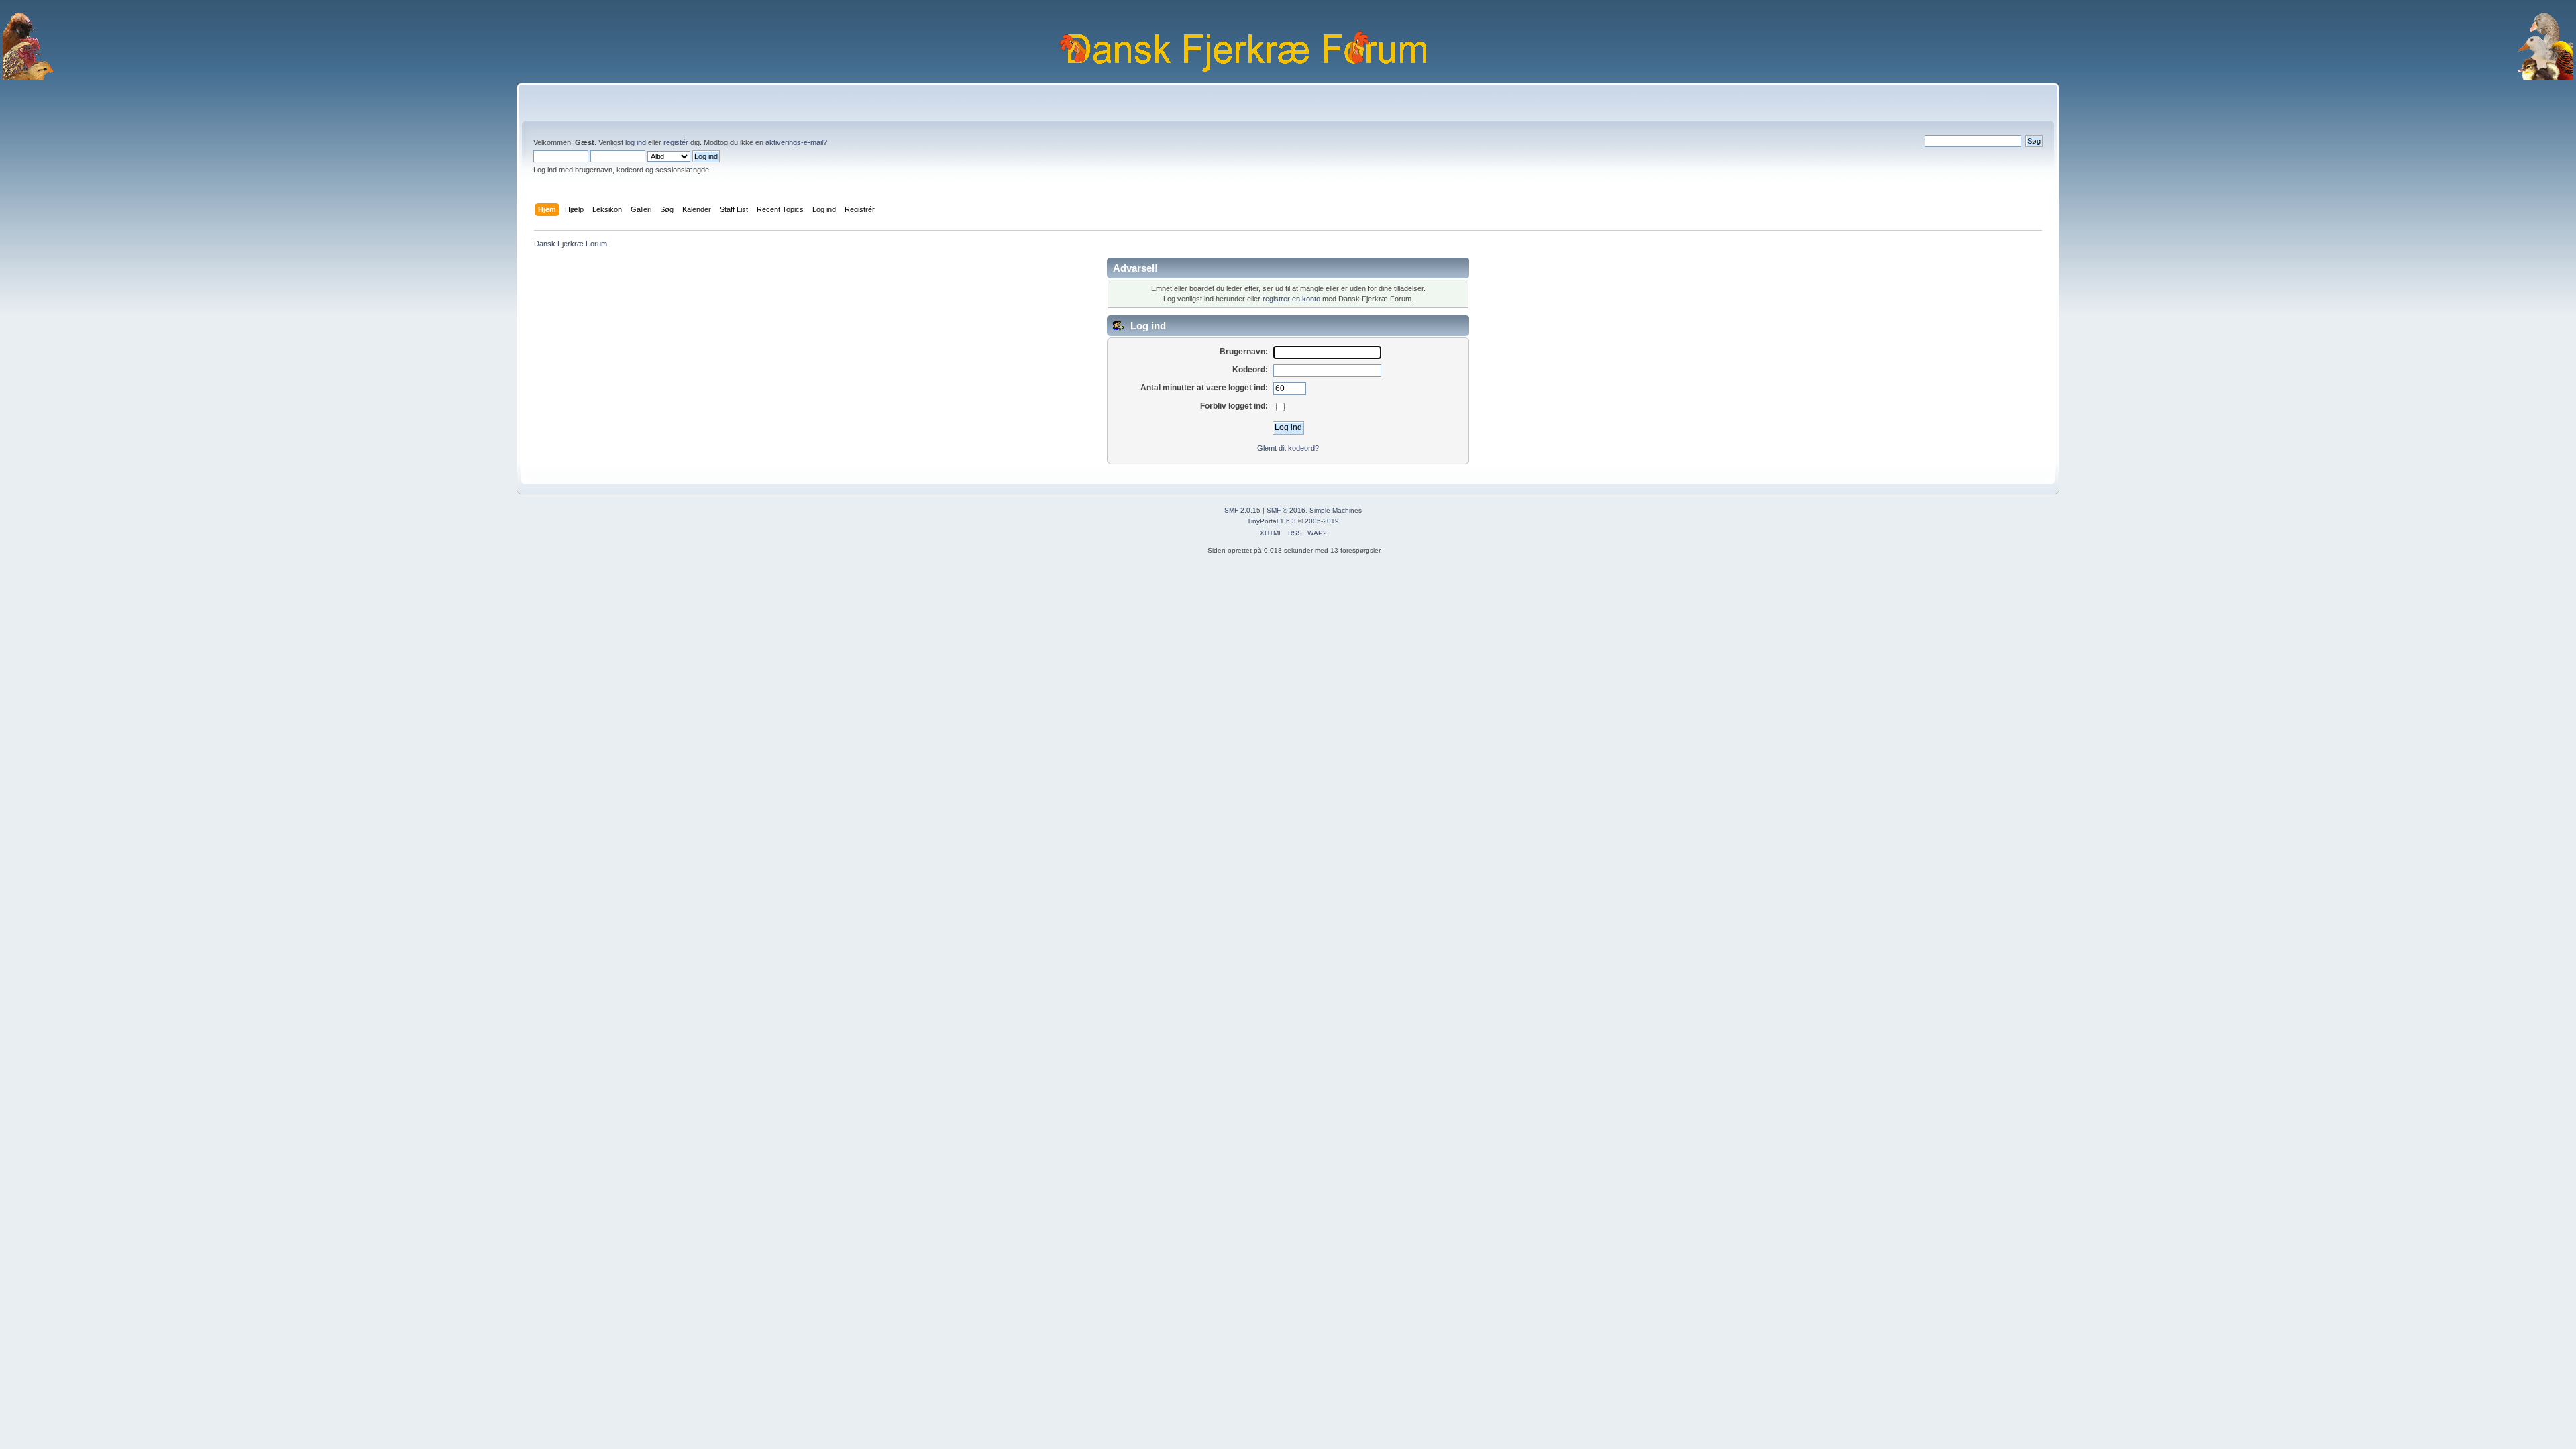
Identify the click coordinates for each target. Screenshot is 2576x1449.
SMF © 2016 (1286, 510)
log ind (636, 142)
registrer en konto (1291, 299)
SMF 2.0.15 (1242, 510)
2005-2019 (1322, 521)
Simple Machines (1336, 510)
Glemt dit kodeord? (1288, 448)
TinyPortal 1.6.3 (1272, 521)
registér (676, 142)
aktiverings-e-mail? (796, 142)
